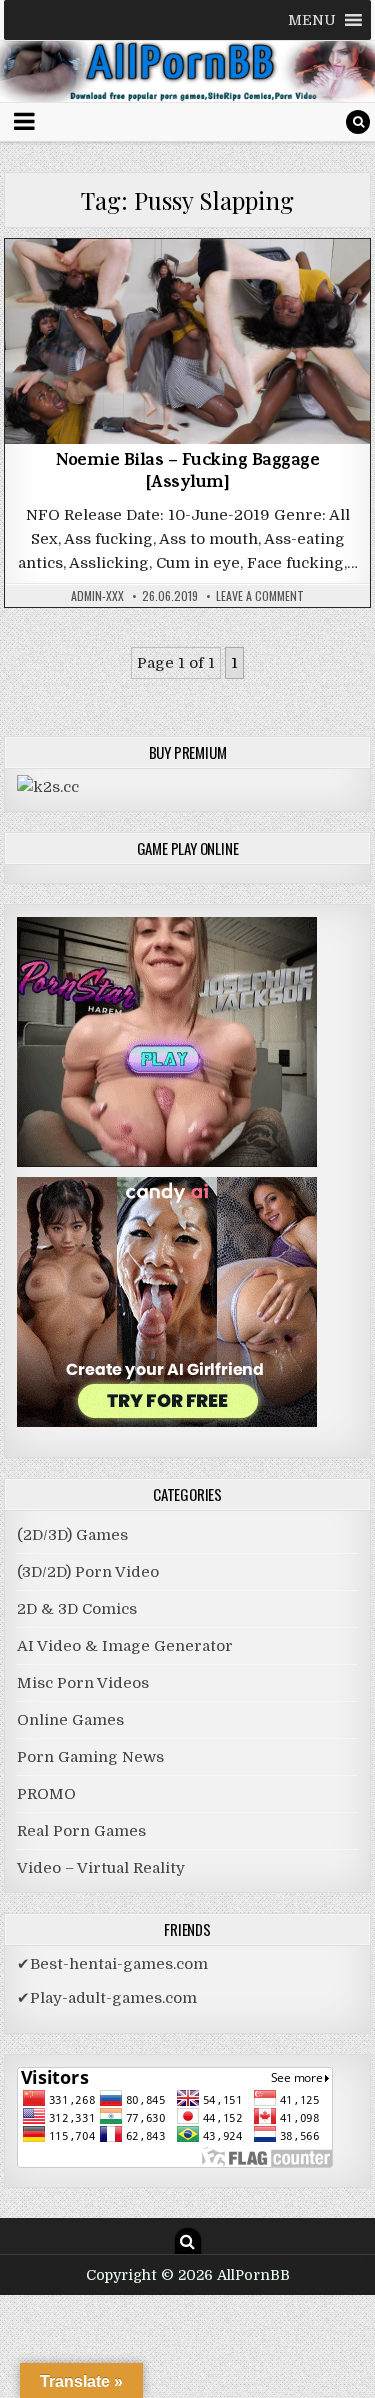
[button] (312, 20)
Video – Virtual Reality (101, 1868)
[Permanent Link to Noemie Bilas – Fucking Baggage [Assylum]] (188, 342)
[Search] (358, 122)
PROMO (46, 1794)
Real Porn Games (81, 1831)
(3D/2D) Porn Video (88, 1572)
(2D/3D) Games (72, 1535)
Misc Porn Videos (188, 290)
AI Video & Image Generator (125, 1646)
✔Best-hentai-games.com (112, 1964)
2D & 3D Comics (77, 1609)
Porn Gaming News (90, 1757)
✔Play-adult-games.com (107, 1998)
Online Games (70, 1720)
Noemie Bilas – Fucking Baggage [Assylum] (187, 473)
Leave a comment (260, 596)
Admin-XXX (97, 596)
